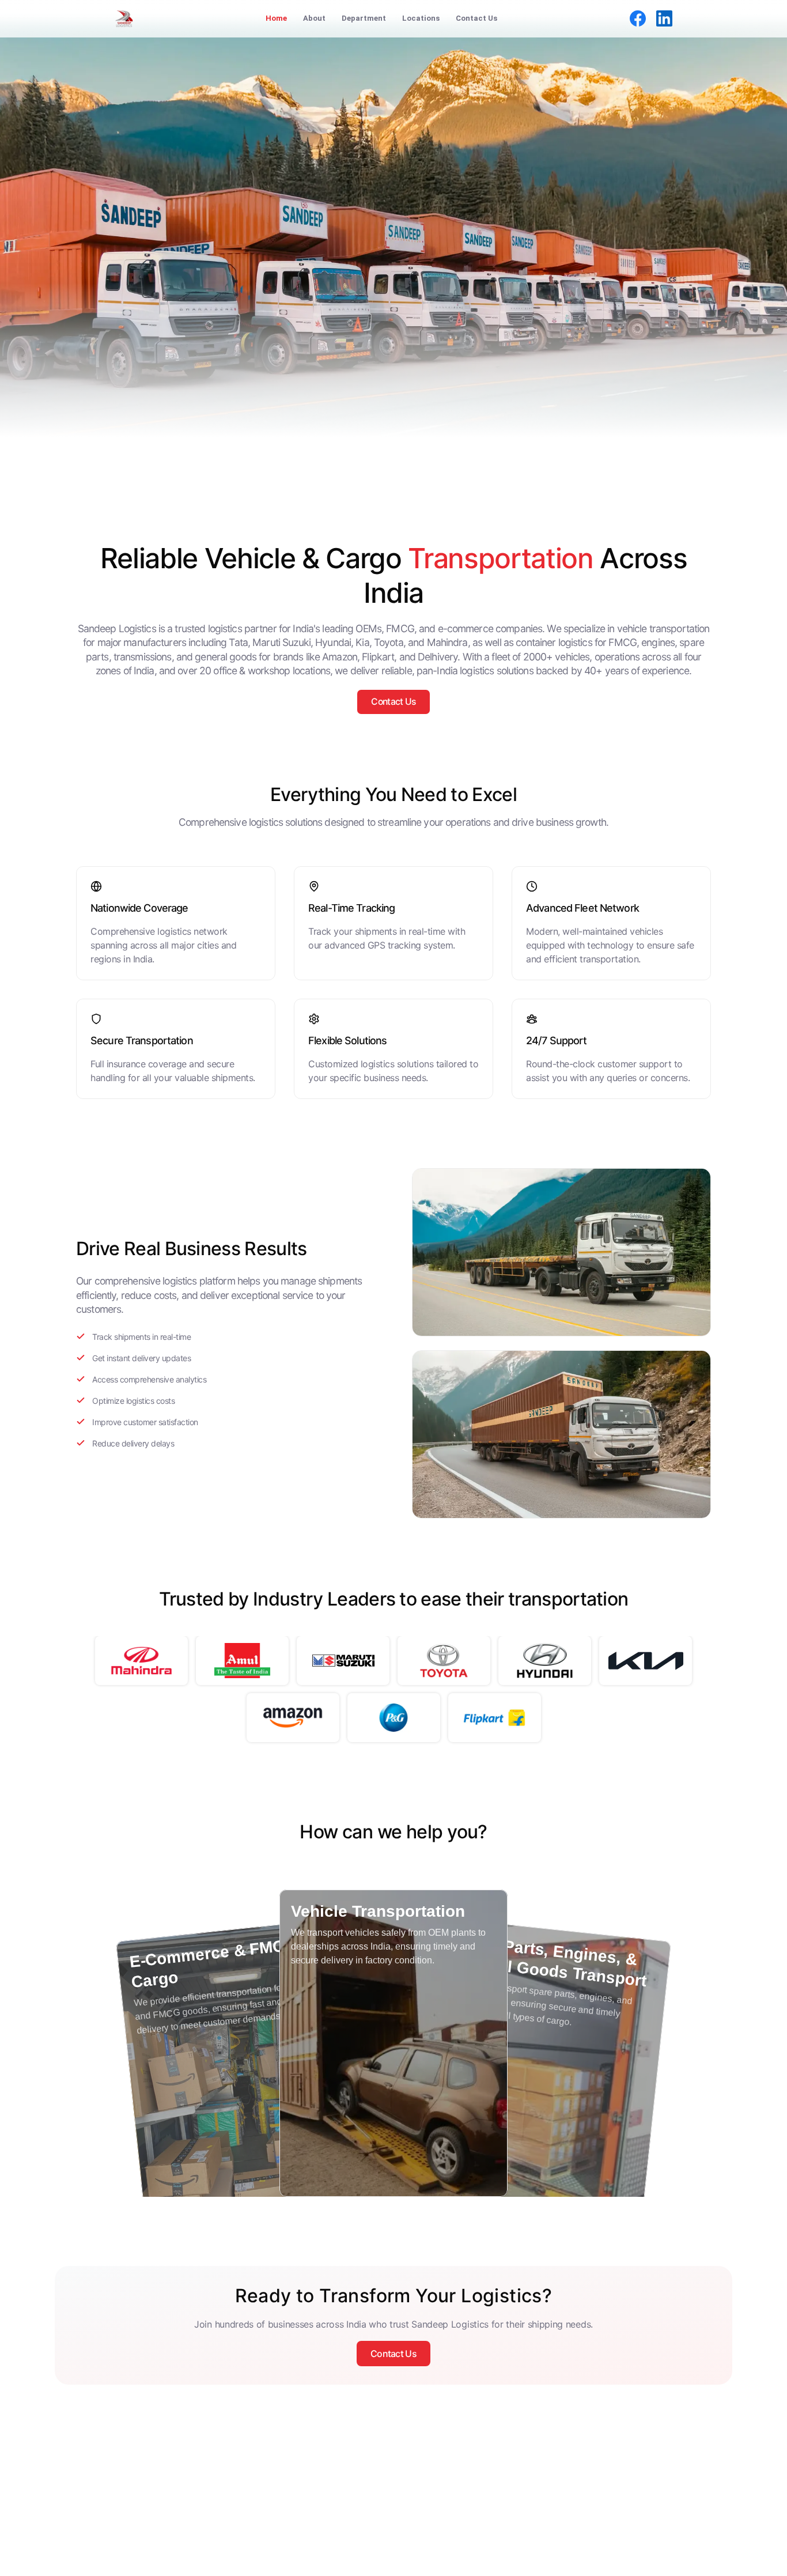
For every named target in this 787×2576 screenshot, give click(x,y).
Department (364, 18)
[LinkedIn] (664, 18)
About (314, 18)
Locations (421, 18)
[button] (245, 2082)
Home (276, 18)
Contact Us (476, 18)
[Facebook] (638, 18)
